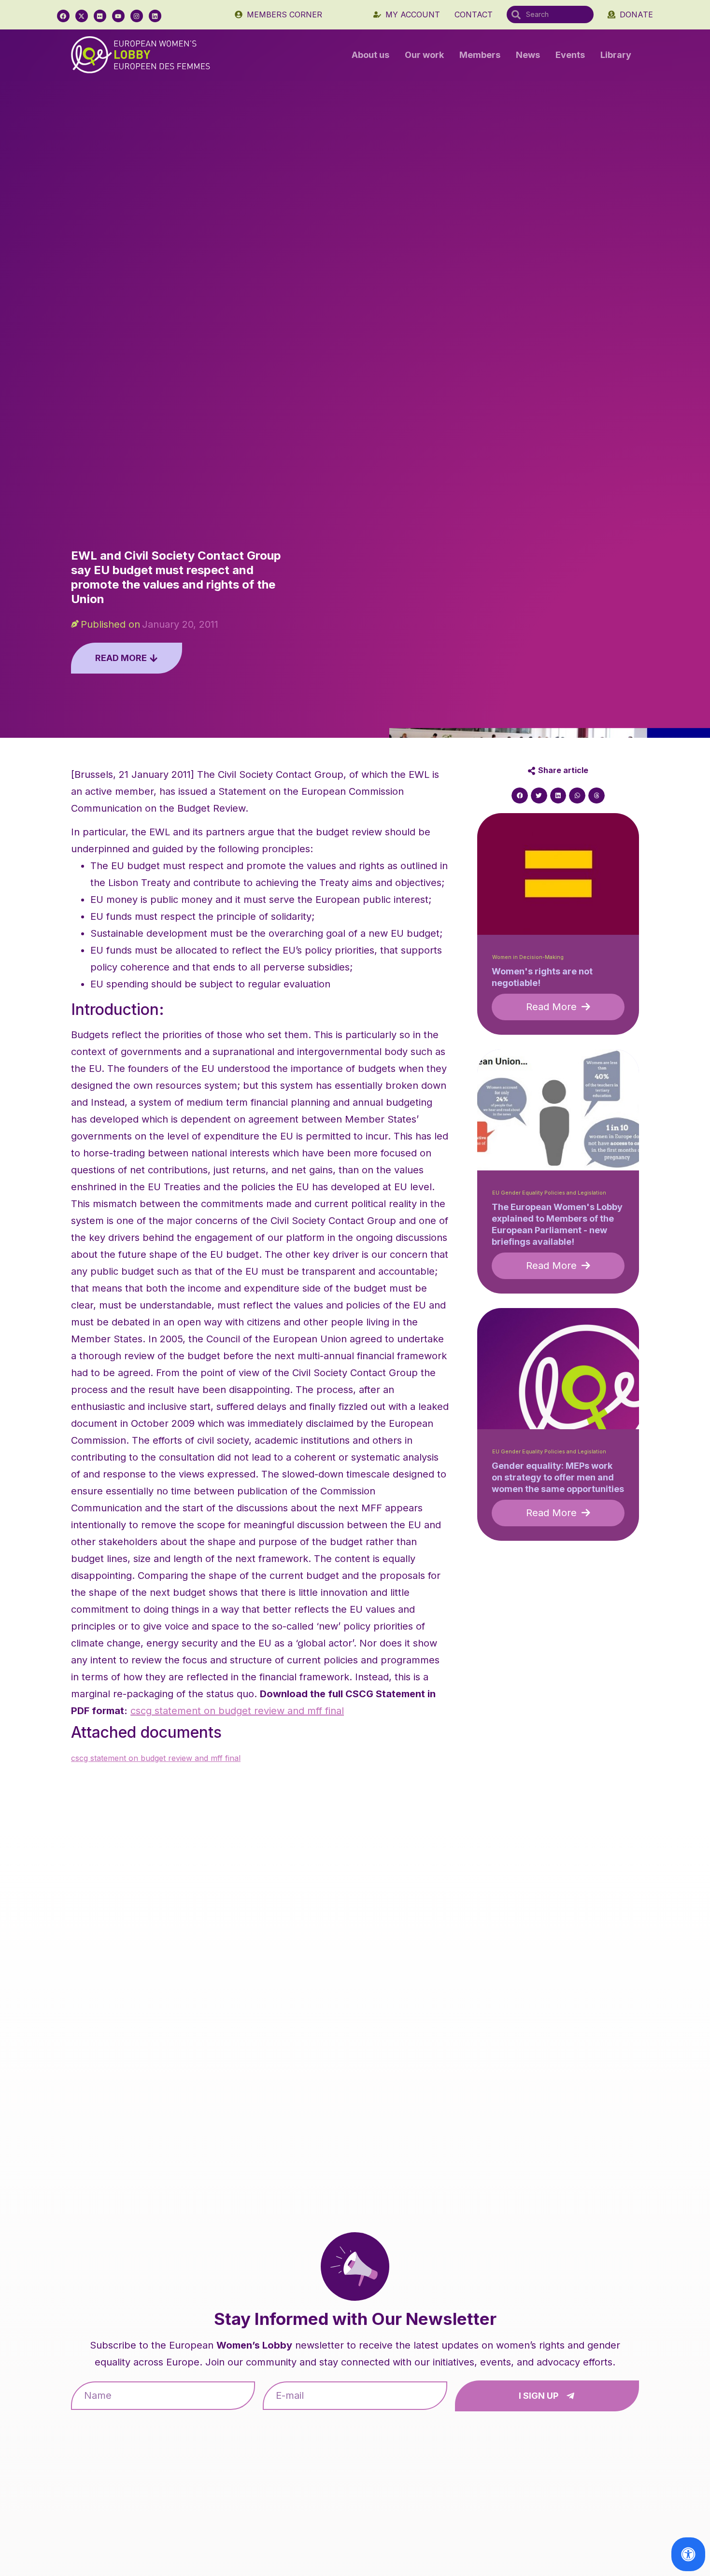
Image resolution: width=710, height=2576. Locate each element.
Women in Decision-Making (528, 957)
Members (480, 55)
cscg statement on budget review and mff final (237, 1711)
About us (370, 55)
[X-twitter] (82, 16)
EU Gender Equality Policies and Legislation (549, 1193)
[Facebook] (63, 16)
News (528, 55)
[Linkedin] (155, 16)
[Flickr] (100, 16)
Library (616, 55)
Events (570, 55)
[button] (520, 796)
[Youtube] (118, 16)
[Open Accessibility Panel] (688, 2554)
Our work (424, 55)
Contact (474, 14)
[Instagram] (137, 16)
